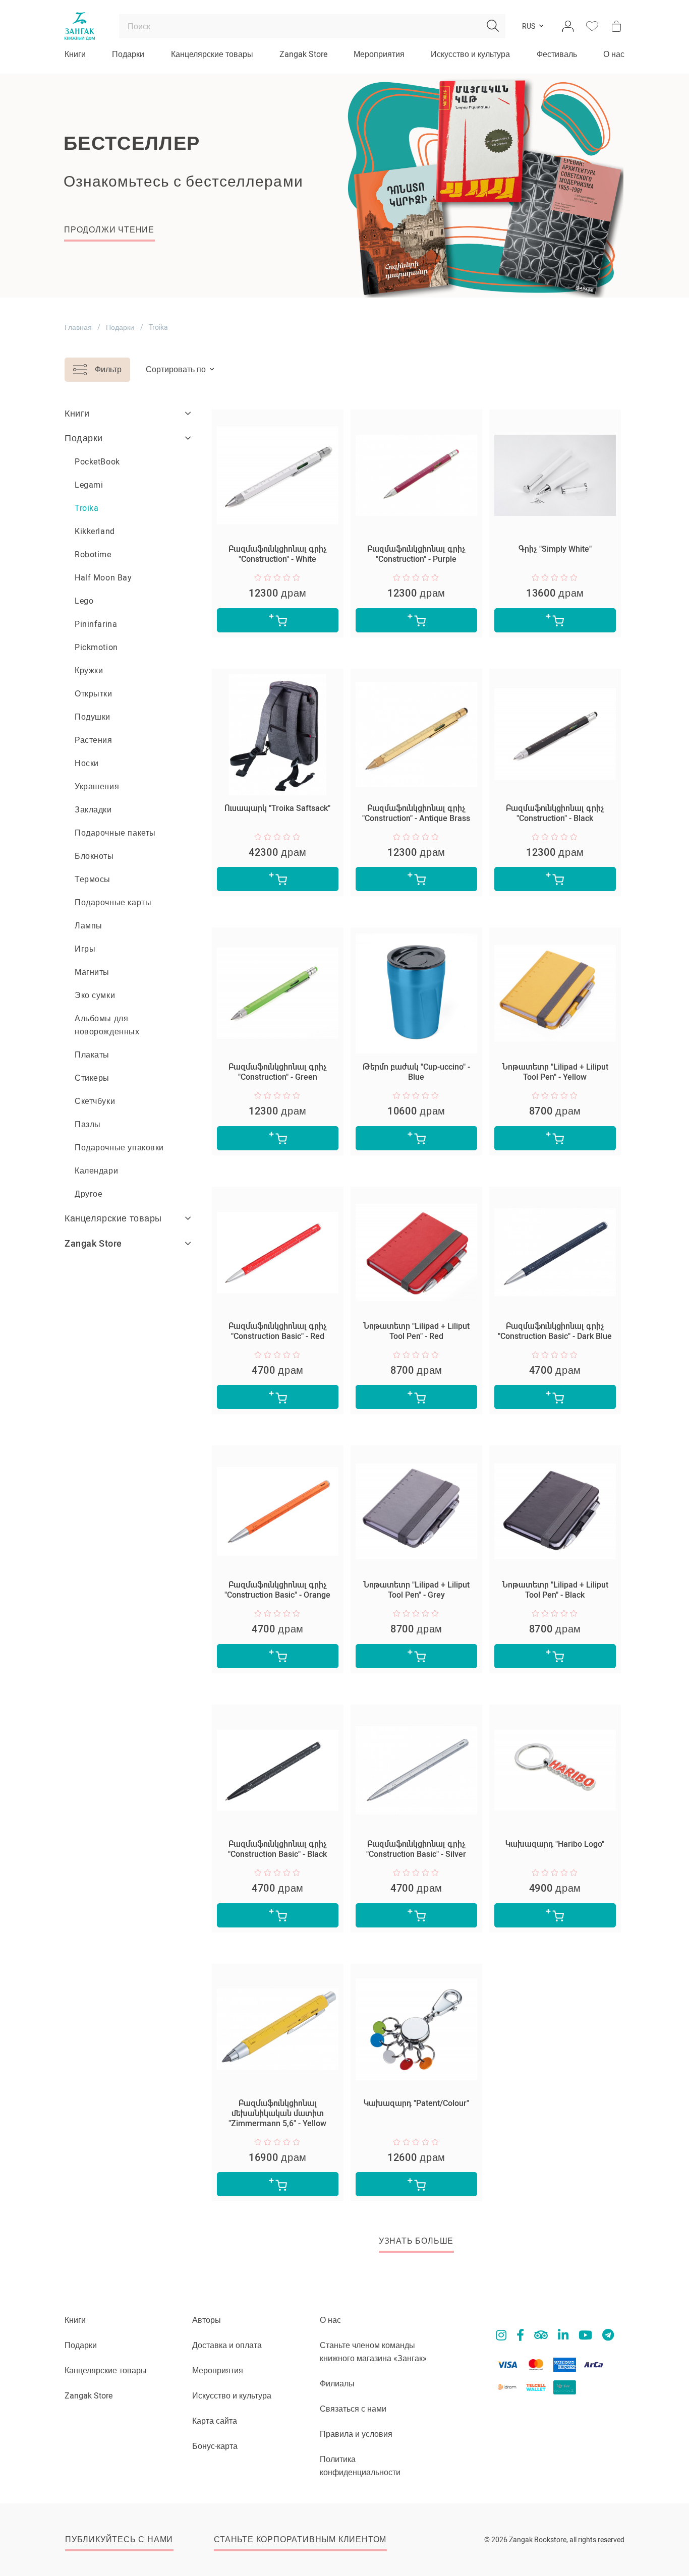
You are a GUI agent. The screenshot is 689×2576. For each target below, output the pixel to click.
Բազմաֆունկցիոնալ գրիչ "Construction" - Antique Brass (416, 813)
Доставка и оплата (227, 2345)
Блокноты (94, 856)
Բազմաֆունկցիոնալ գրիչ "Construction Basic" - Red (278, 1331)
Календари (96, 1171)
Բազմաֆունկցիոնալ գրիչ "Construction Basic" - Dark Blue (555, 1331)
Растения (94, 740)
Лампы (89, 926)
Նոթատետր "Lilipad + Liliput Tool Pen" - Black (555, 1590)
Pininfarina (96, 624)
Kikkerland (95, 531)
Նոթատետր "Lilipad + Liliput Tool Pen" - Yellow (555, 1072)
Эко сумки (95, 995)
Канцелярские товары (212, 54)
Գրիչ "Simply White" (555, 549)
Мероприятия (379, 54)
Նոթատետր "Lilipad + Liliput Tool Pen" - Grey (416, 1590)
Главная (78, 327)
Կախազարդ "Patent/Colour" (416, 2103)
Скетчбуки (95, 1101)
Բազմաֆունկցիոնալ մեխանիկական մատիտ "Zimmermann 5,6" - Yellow (277, 2113)
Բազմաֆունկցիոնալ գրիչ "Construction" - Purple (416, 554)
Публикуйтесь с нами (119, 2539)
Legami (89, 485)
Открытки (94, 694)
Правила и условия (356, 2434)
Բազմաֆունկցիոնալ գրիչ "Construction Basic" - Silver (416, 1849)
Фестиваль (557, 54)
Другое (89, 1194)
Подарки (128, 54)
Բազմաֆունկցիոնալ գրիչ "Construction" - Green (278, 1072)
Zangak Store (303, 54)
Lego (84, 601)
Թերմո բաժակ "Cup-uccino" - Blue (416, 1072)
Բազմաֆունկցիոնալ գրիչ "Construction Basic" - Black (277, 1849)
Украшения (97, 786)
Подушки (93, 717)
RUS (529, 26)
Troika (87, 508)
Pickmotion (96, 647)
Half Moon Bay (103, 578)
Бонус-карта (215, 2446)
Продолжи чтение (109, 230)
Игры (85, 949)
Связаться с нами (353, 2409)
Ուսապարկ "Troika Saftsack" (277, 808)
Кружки (89, 670)
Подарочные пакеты (115, 833)
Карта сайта (215, 2421)
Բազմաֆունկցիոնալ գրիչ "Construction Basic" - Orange (277, 1590)
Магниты (92, 972)
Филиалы (337, 2384)
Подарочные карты (113, 902)
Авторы (207, 2320)
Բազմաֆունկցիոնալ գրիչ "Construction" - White (278, 554)
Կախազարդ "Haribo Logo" (555, 1844)
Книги (75, 54)
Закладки (93, 810)
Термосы (93, 879)
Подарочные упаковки (119, 1148)
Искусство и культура (470, 54)
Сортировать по (176, 369)
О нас (614, 54)
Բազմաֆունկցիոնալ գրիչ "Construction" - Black (555, 813)
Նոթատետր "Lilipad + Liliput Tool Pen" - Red (416, 1331)
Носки (87, 763)
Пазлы (88, 1124)
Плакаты (92, 1055)
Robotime (93, 554)
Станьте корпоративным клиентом (300, 2539)
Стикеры (92, 1078)
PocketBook (97, 462)
